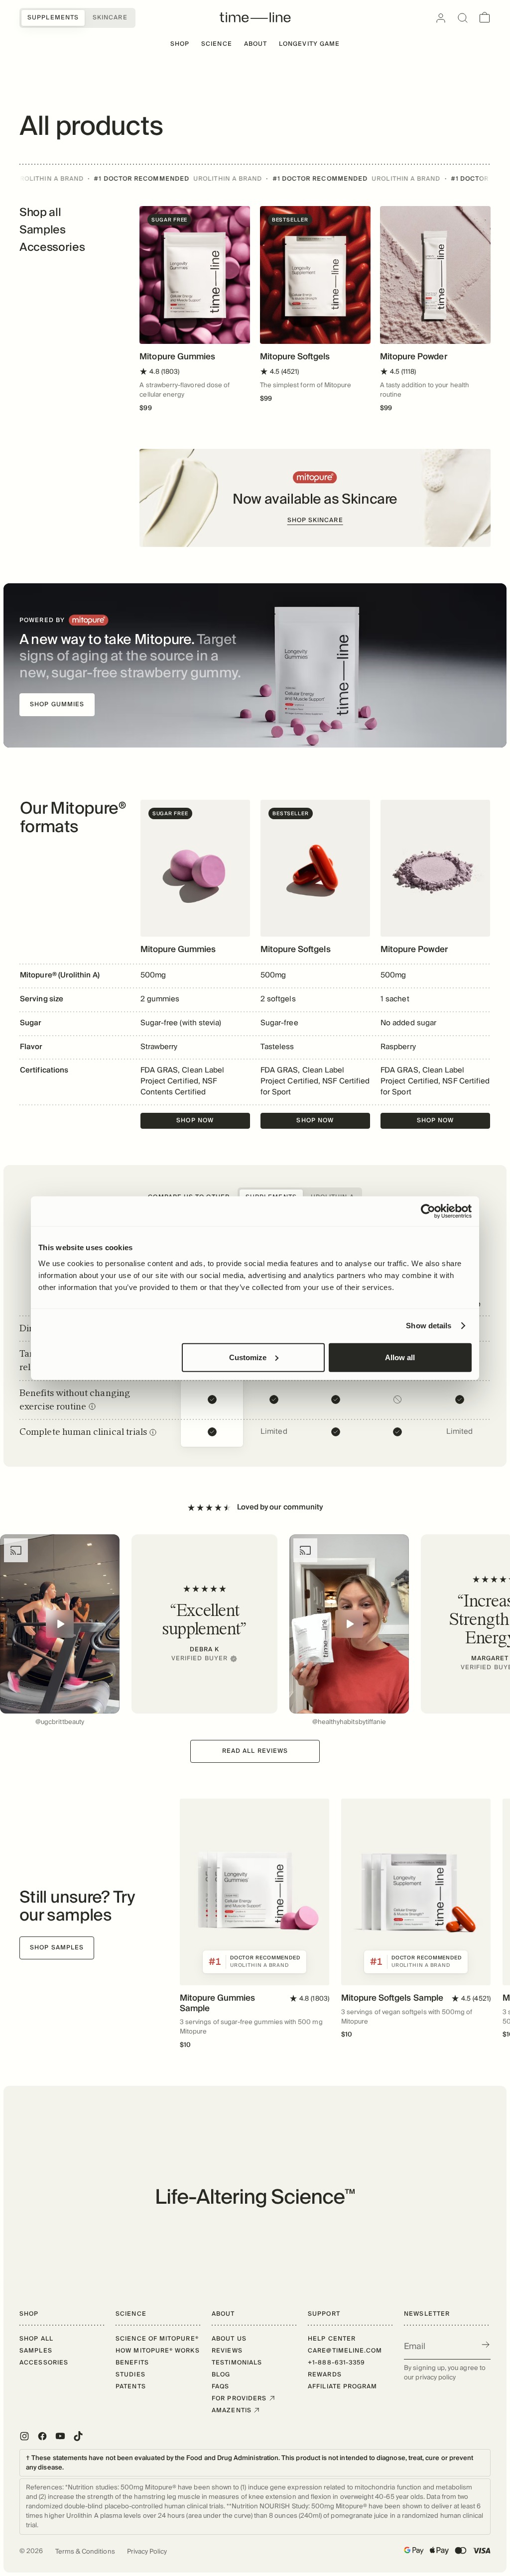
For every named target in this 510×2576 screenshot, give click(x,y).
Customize (248, 1357)
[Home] (255, 18)
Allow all (400, 1357)
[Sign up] (486, 2345)
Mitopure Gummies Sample (218, 2003)
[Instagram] (24, 2436)
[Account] (441, 18)
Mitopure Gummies (177, 357)
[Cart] (485, 18)
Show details (429, 1326)
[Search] (463, 18)
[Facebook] (42, 2436)
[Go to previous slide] (40, 1631)
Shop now (195, 1121)
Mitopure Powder (414, 357)
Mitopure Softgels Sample (392, 1998)
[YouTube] (60, 2436)
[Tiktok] (78, 2436)
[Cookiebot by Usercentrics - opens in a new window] (428, 1211)
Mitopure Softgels (295, 357)
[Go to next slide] (470, 1631)
